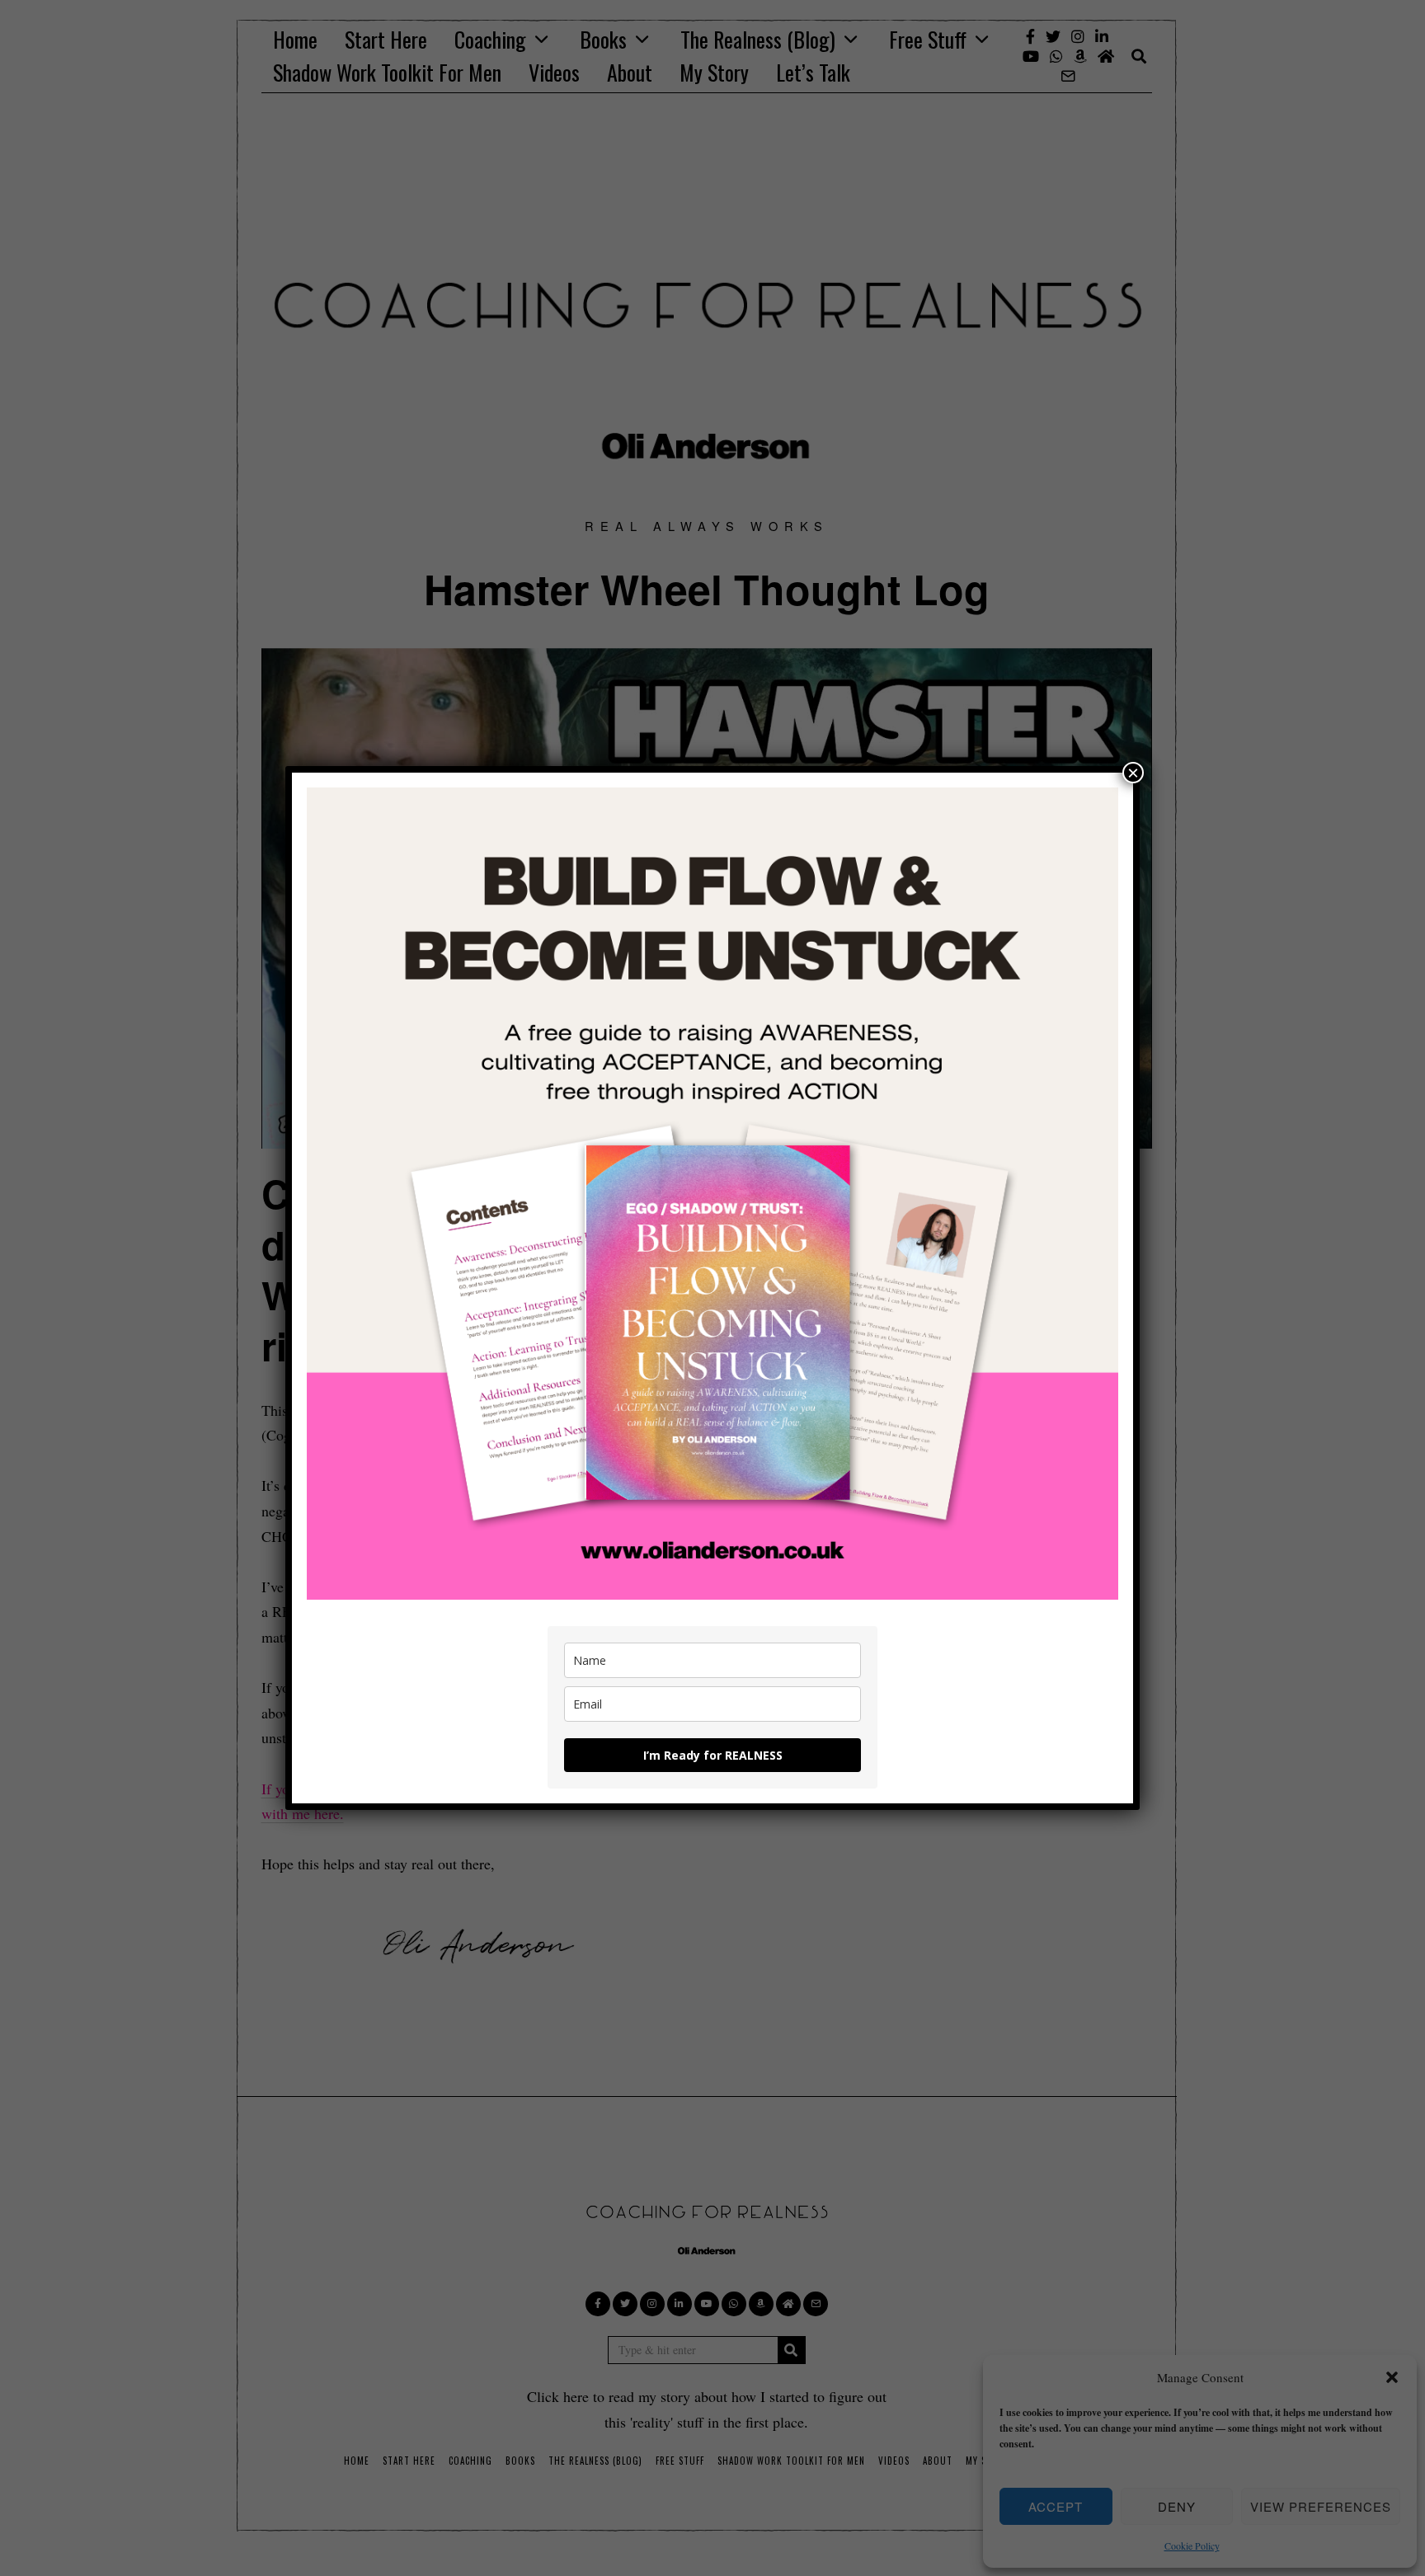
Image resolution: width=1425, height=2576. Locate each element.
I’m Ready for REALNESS (713, 1755)
